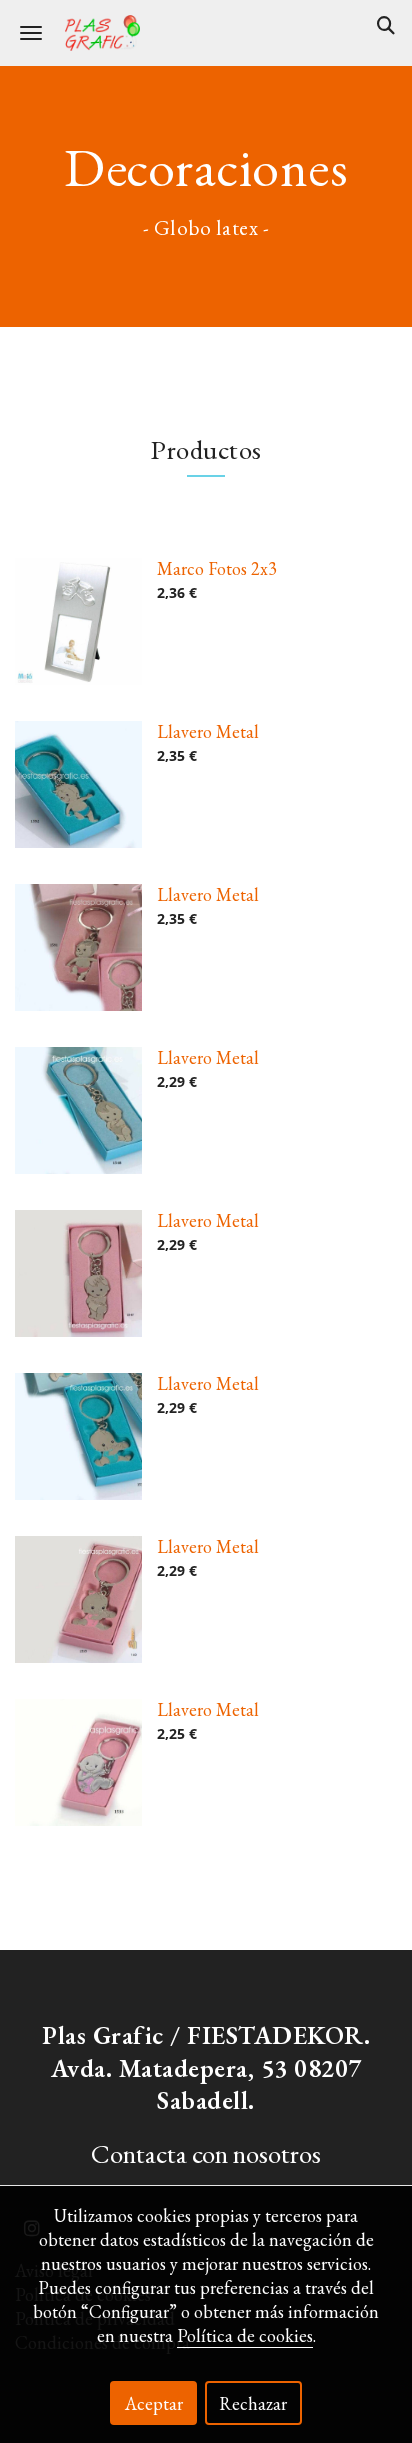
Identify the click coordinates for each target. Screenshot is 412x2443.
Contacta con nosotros (206, 2153)
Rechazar (253, 2403)
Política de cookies (245, 2335)
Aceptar (154, 2403)
